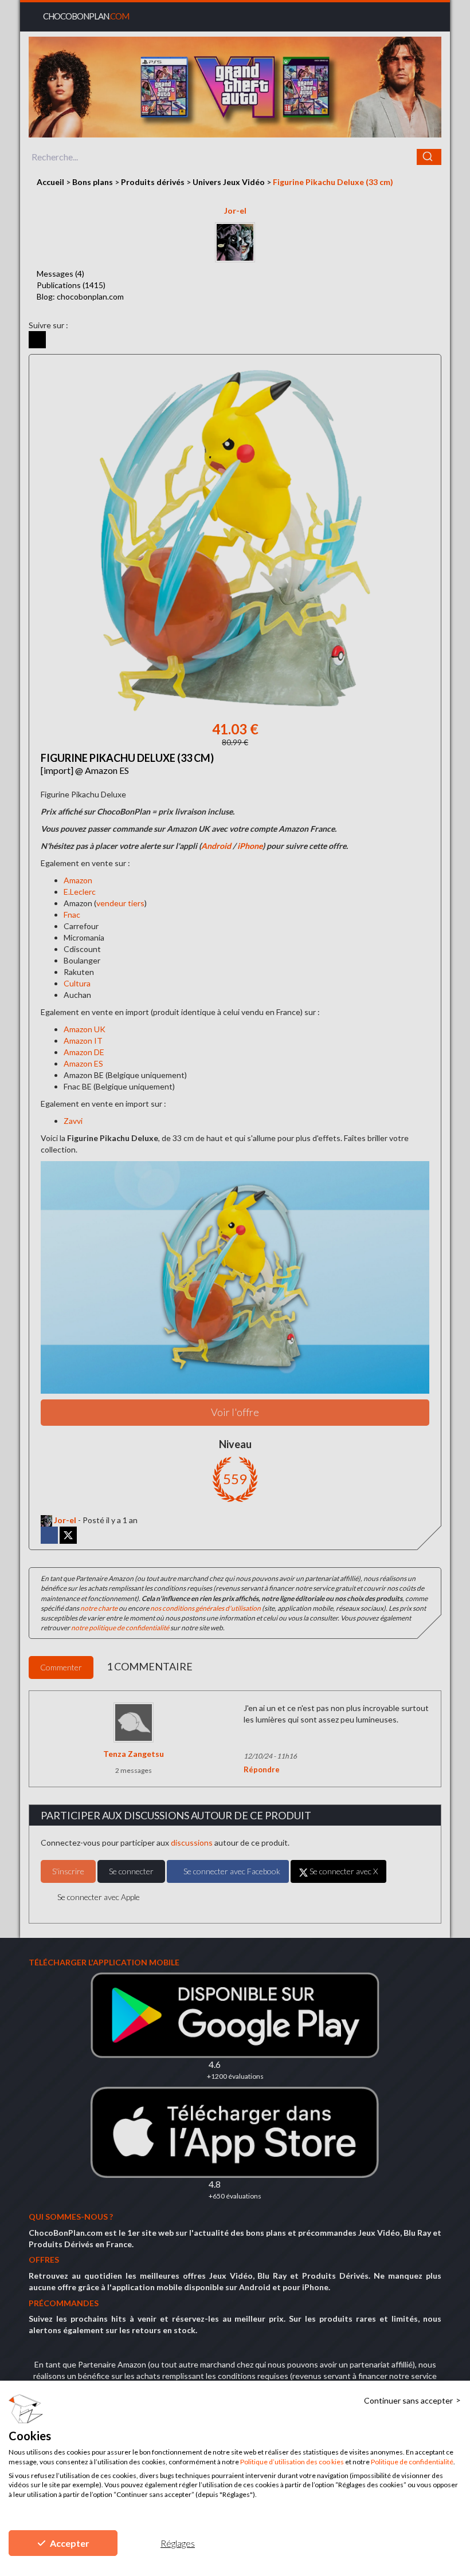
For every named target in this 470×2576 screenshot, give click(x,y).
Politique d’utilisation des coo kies (292, 2462)
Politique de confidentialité (412, 2462)
